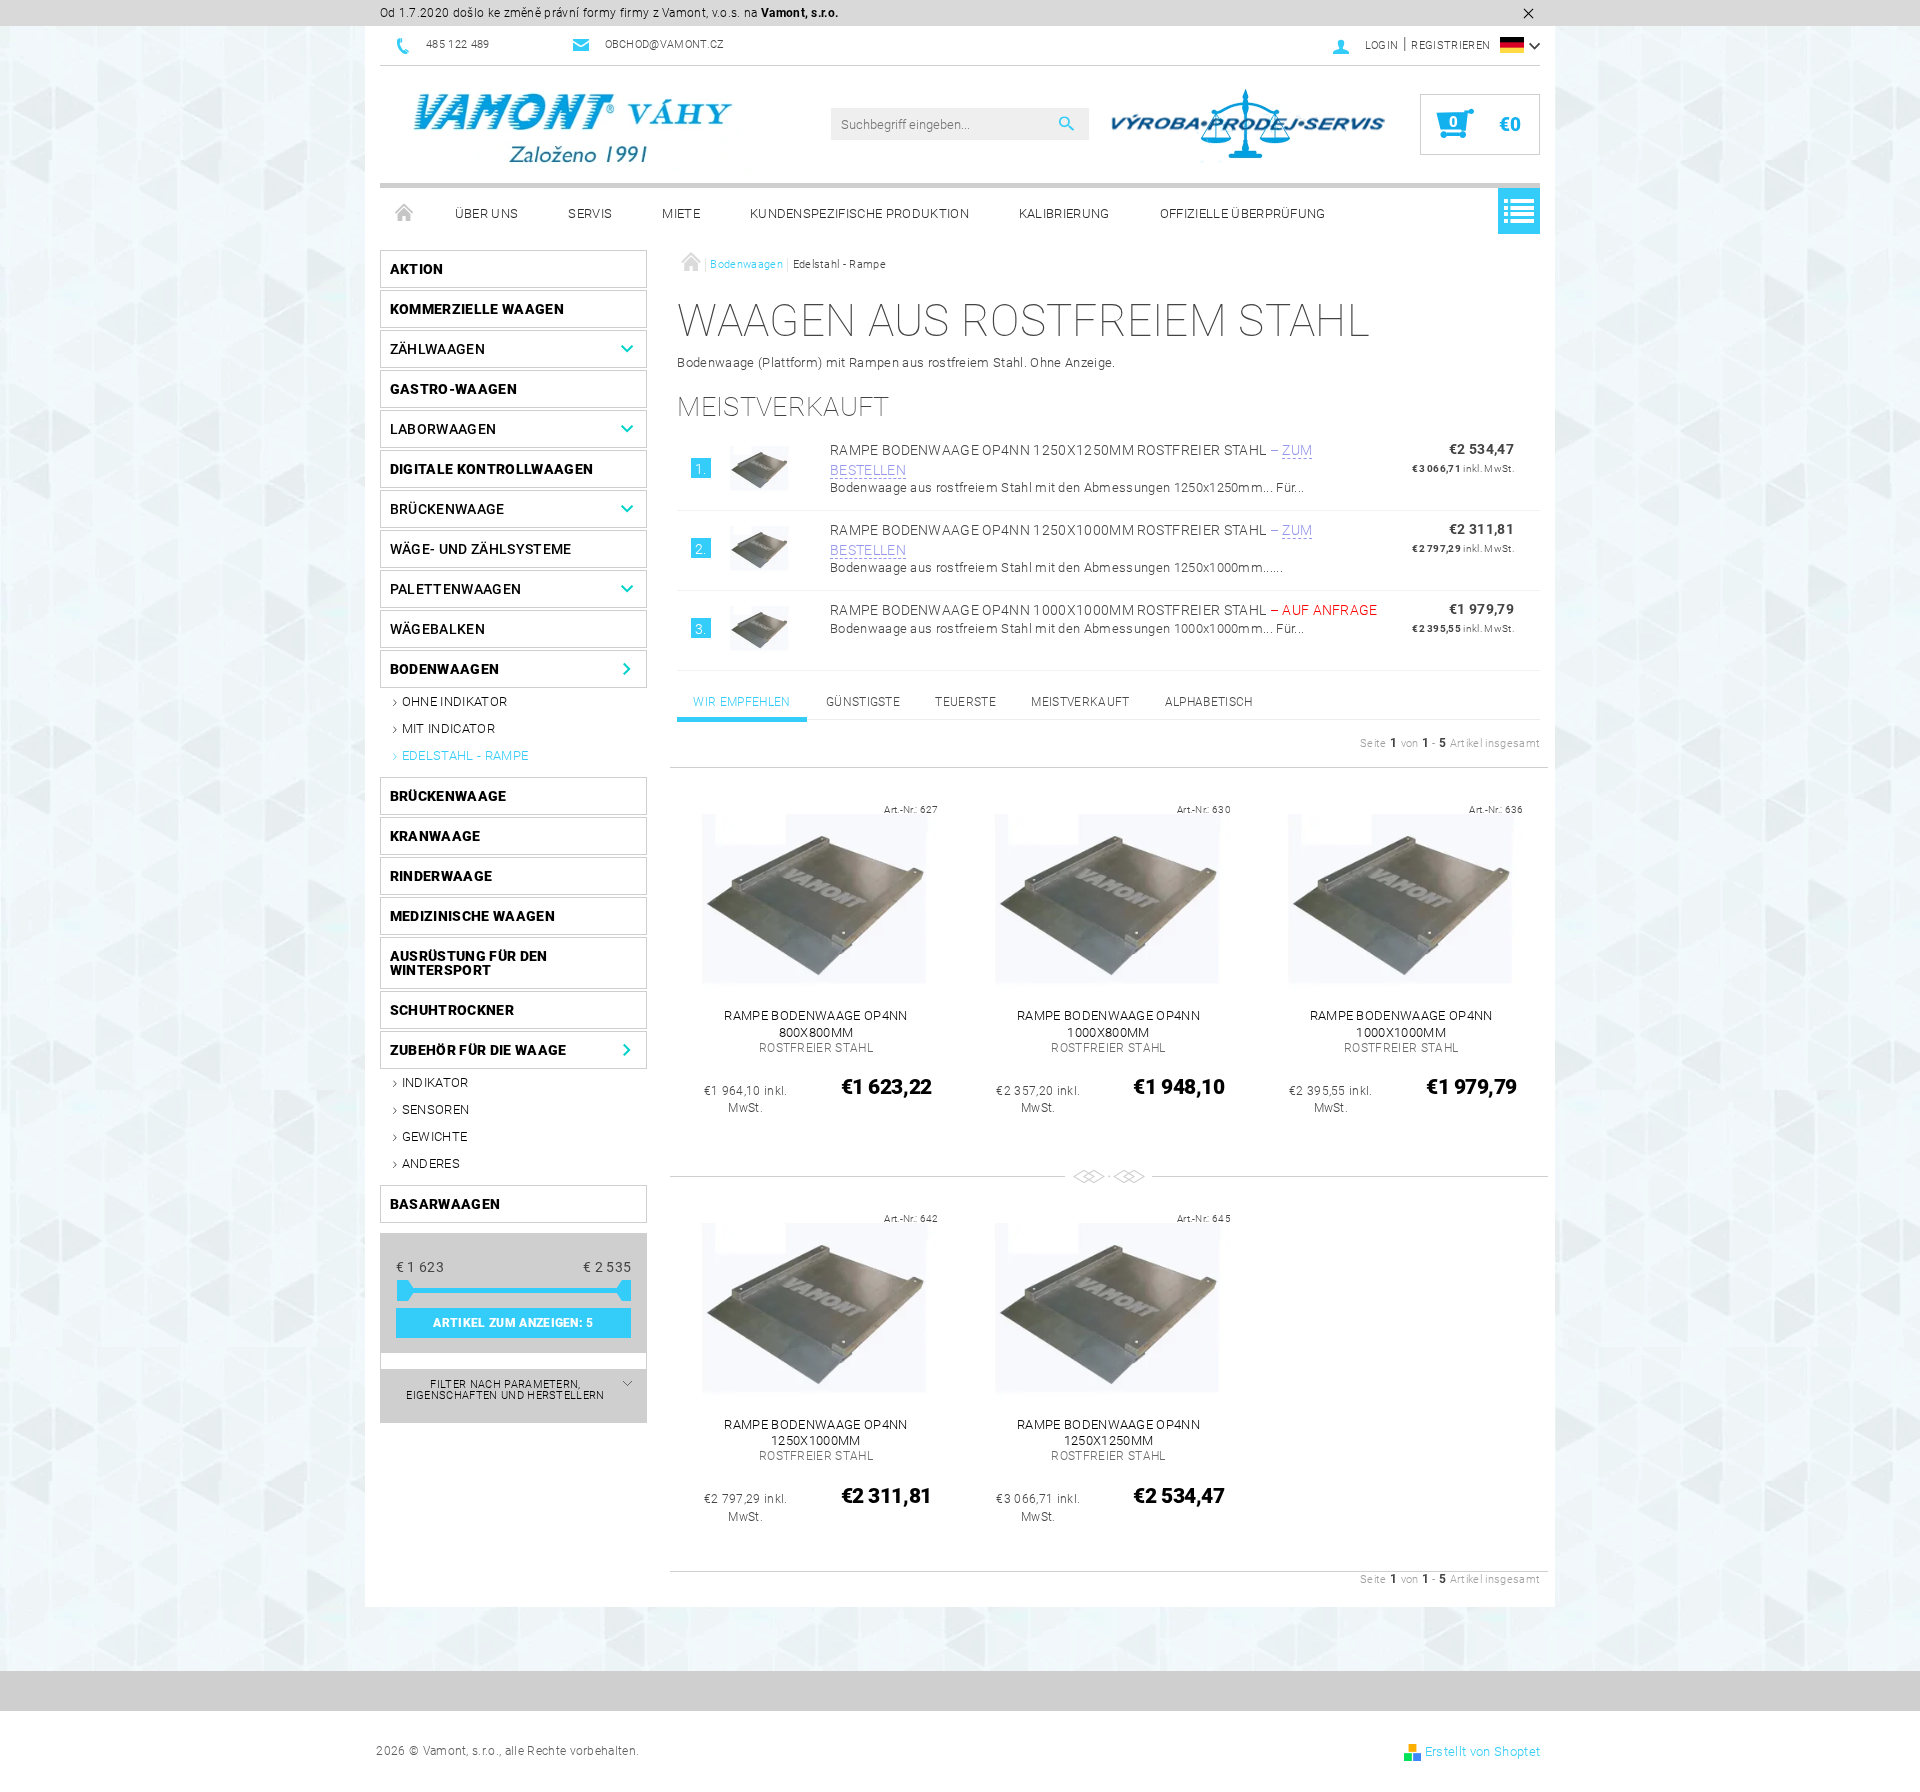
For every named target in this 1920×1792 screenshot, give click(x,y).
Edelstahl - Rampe (465, 755)
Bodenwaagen (445, 669)
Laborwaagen (443, 429)
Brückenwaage (447, 509)
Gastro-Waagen (453, 389)
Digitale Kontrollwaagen (491, 469)
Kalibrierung (1064, 213)
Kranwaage (435, 836)
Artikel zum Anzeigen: (513, 1323)
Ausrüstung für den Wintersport (469, 963)
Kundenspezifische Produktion (859, 213)
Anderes (431, 1163)
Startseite (405, 214)
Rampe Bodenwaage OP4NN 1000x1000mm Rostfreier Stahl (1104, 610)
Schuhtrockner (452, 1010)
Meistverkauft (1080, 702)
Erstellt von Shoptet (1482, 1751)
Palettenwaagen (455, 589)
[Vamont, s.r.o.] (575, 129)
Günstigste (863, 702)
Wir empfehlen (741, 702)
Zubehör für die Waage (478, 1050)
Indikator (435, 1082)
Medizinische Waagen (472, 916)
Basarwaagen (445, 1204)
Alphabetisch (1209, 702)
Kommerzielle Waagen (477, 309)
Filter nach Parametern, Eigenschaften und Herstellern (505, 1390)
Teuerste (965, 702)
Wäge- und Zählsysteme (481, 549)
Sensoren (436, 1109)
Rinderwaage (441, 876)
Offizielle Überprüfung (1243, 213)
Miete (681, 213)
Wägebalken (437, 629)
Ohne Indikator (454, 701)
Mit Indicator (448, 728)
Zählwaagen (437, 349)
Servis (590, 213)
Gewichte (435, 1136)
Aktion (417, 269)
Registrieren (1450, 45)
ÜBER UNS (487, 213)
